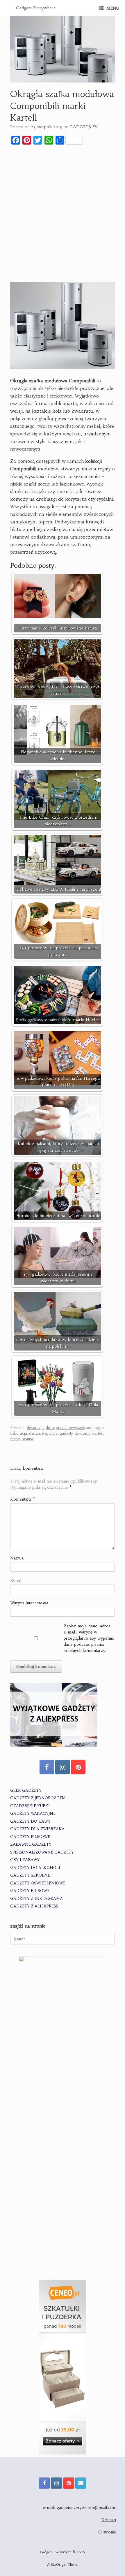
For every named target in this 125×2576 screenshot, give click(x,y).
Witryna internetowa (29, 1603)
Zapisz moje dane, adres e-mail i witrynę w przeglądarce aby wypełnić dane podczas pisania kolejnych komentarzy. (89, 1638)
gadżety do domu (75, 1433)
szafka (28, 1439)
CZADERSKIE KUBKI (30, 1806)
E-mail (16, 1580)
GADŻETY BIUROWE (30, 1891)
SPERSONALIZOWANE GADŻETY (42, 1852)
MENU (113, 8)
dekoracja (35, 1428)
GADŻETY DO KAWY (30, 1821)
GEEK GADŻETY (26, 1790)
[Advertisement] (63, 214)
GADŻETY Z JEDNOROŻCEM (38, 1798)
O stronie (107, 2532)
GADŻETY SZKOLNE (30, 1875)
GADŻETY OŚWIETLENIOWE (38, 1883)
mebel (15, 1439)
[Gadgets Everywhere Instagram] (63, 1767)
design (34, 1433)
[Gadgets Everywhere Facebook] (47, 1767)
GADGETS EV (83, 127)
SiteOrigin (59, 2565)
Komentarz (23, 1499)
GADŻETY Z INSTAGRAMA (36, 1899)
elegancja (50, 1433)
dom (50, 1428)
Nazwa (17, 1558)
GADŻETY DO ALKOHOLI (35, 1868)
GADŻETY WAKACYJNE (33, 1813)
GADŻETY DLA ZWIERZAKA (37, 1829)
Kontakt (109, 2520)
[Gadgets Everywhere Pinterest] (78, 1767)
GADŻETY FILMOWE (30, 1837)
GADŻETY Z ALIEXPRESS (34, 1906)
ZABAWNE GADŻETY (31, 1844)
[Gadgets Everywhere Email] (81, 2483)
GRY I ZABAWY (25, 1860)
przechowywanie (70, 1428)
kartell (98, 1433)
